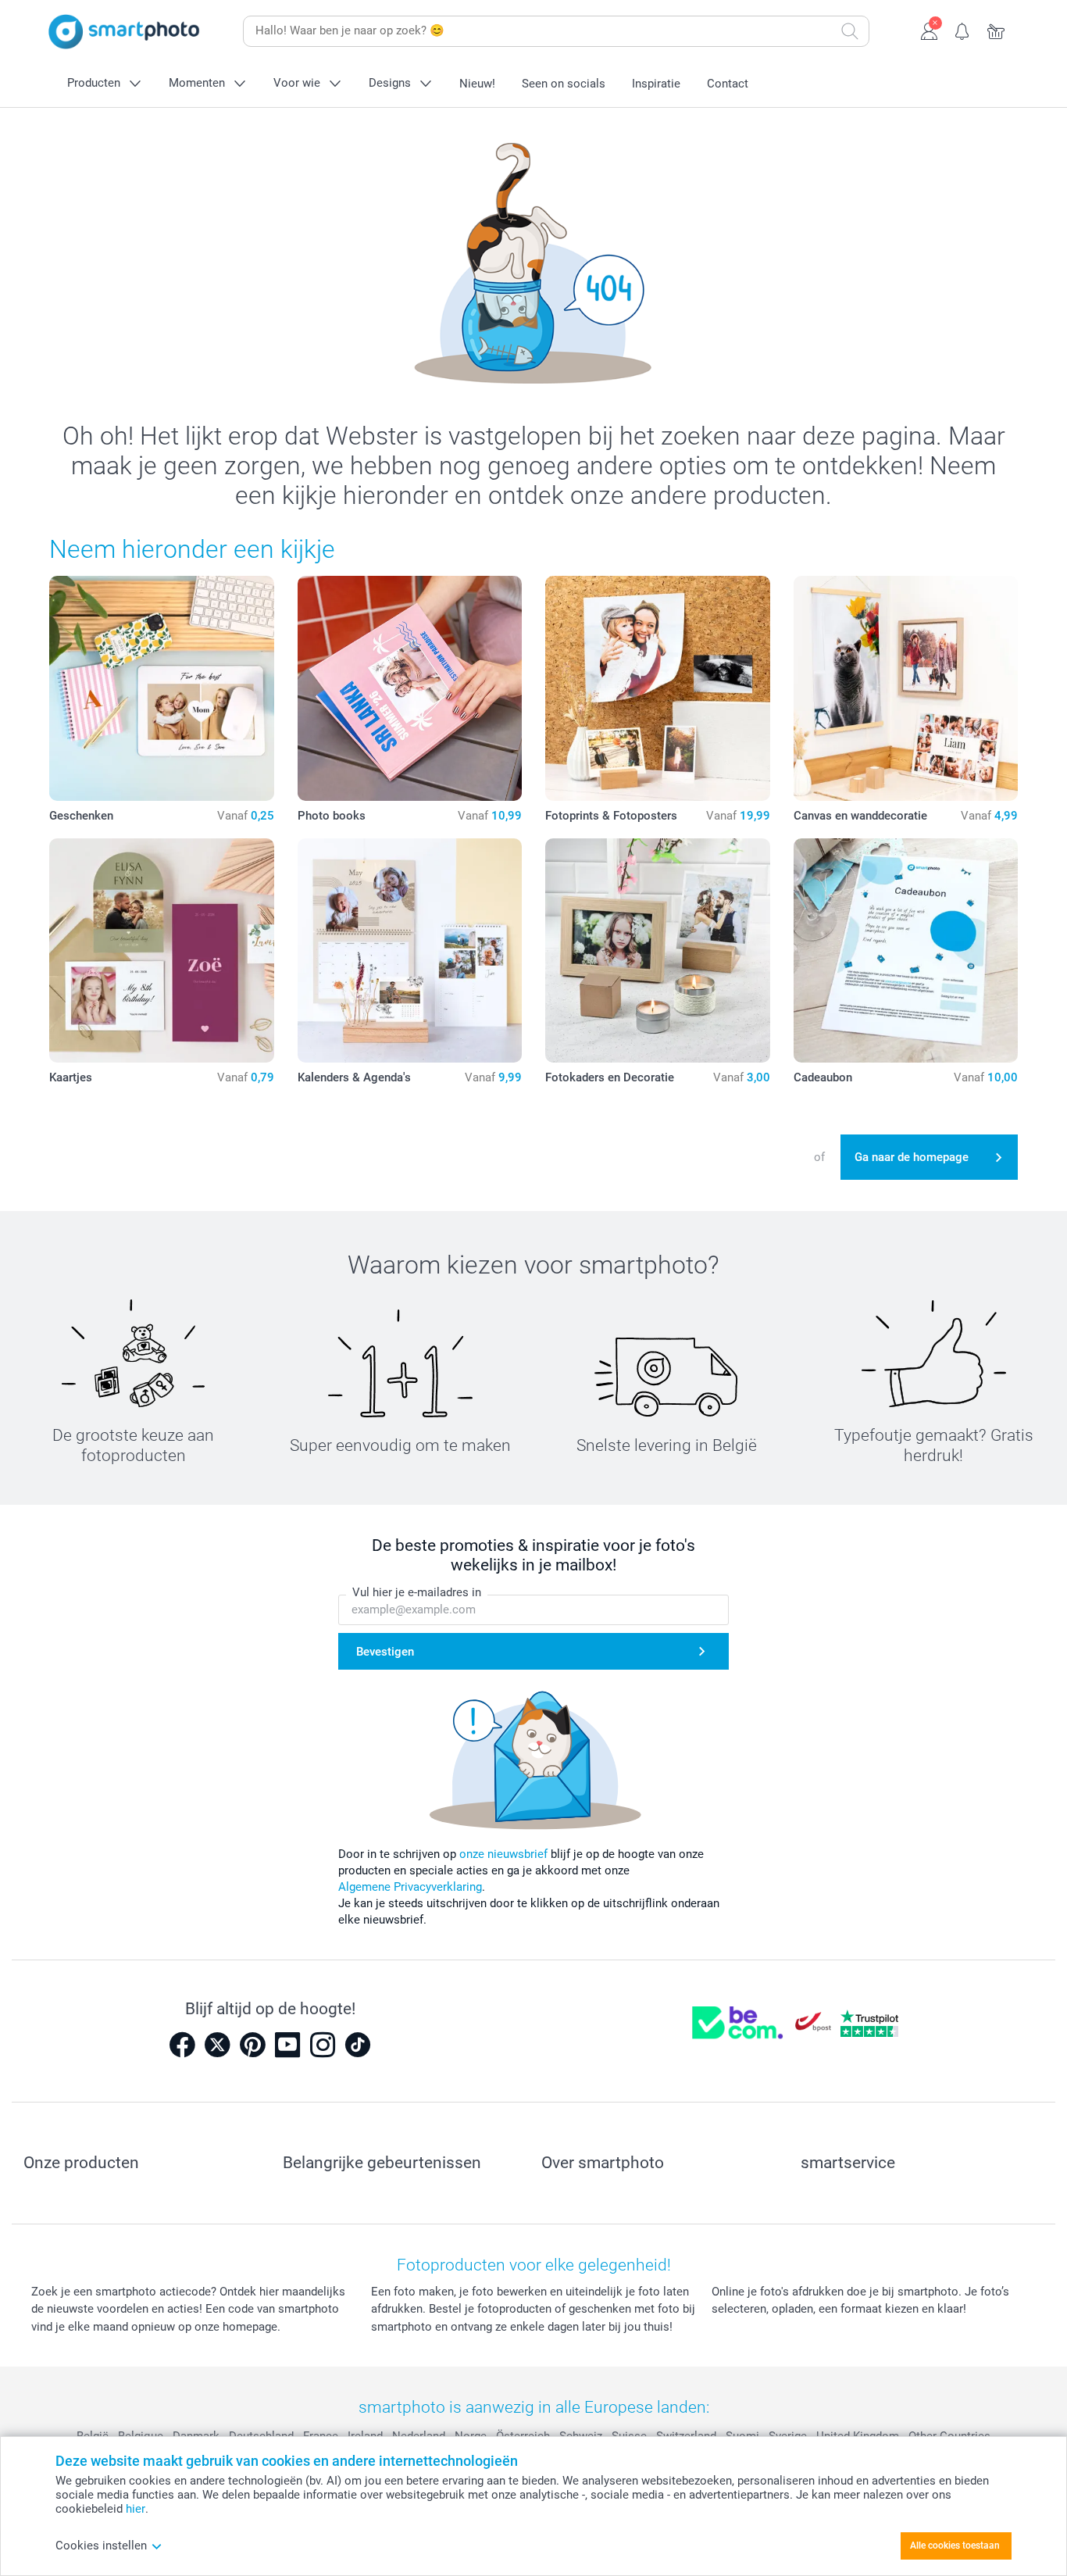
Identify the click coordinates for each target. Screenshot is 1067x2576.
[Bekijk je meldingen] (963, 30)
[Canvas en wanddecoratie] (906, 688)
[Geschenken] (162, 688)
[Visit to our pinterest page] (252, 2045)
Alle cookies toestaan (955, 2546)
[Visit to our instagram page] (323, 2045)
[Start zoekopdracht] (850, 31)
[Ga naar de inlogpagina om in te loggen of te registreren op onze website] (929, 30)
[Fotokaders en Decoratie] (658, 951)
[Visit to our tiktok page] (358, 2045)
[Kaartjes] (162, 951)
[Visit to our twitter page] (217, 2045)
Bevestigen (385, 1652)
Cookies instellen (101, 2546)
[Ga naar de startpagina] (124, 32)
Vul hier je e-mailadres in (417, 1592)
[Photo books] (410, 688)
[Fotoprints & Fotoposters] (658, 688)
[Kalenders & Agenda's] (410, 951)
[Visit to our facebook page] (182, 2045)
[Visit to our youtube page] (287, 2045)
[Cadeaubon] (906, 951)
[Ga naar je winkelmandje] (996, 30)
